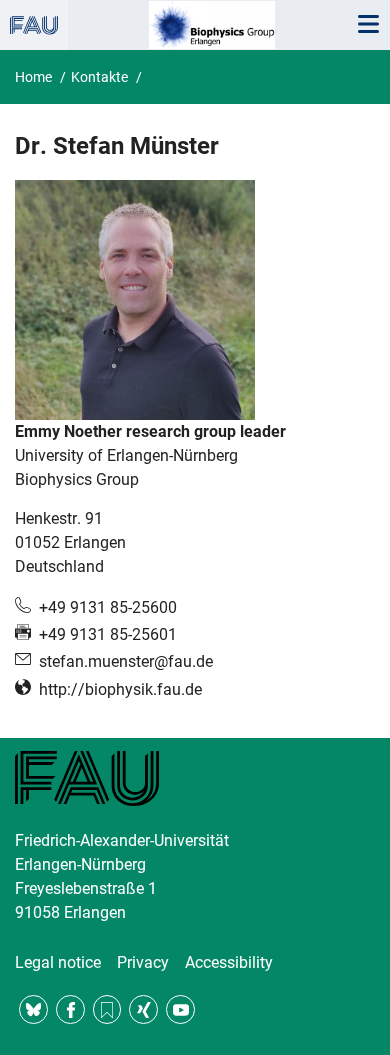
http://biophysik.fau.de (120, 689)
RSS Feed (107, 1009)
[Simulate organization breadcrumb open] (34, 25)
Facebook (70, 1009)
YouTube (180, 1009)
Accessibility (229, 962)
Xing (143, 1009)
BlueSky (33, 1009)
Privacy (143, 962)
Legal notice (58, 962)
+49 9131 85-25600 (108, 607)
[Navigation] (368, 25)
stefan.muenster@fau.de (126, 661)
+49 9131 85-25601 (108, 634)
